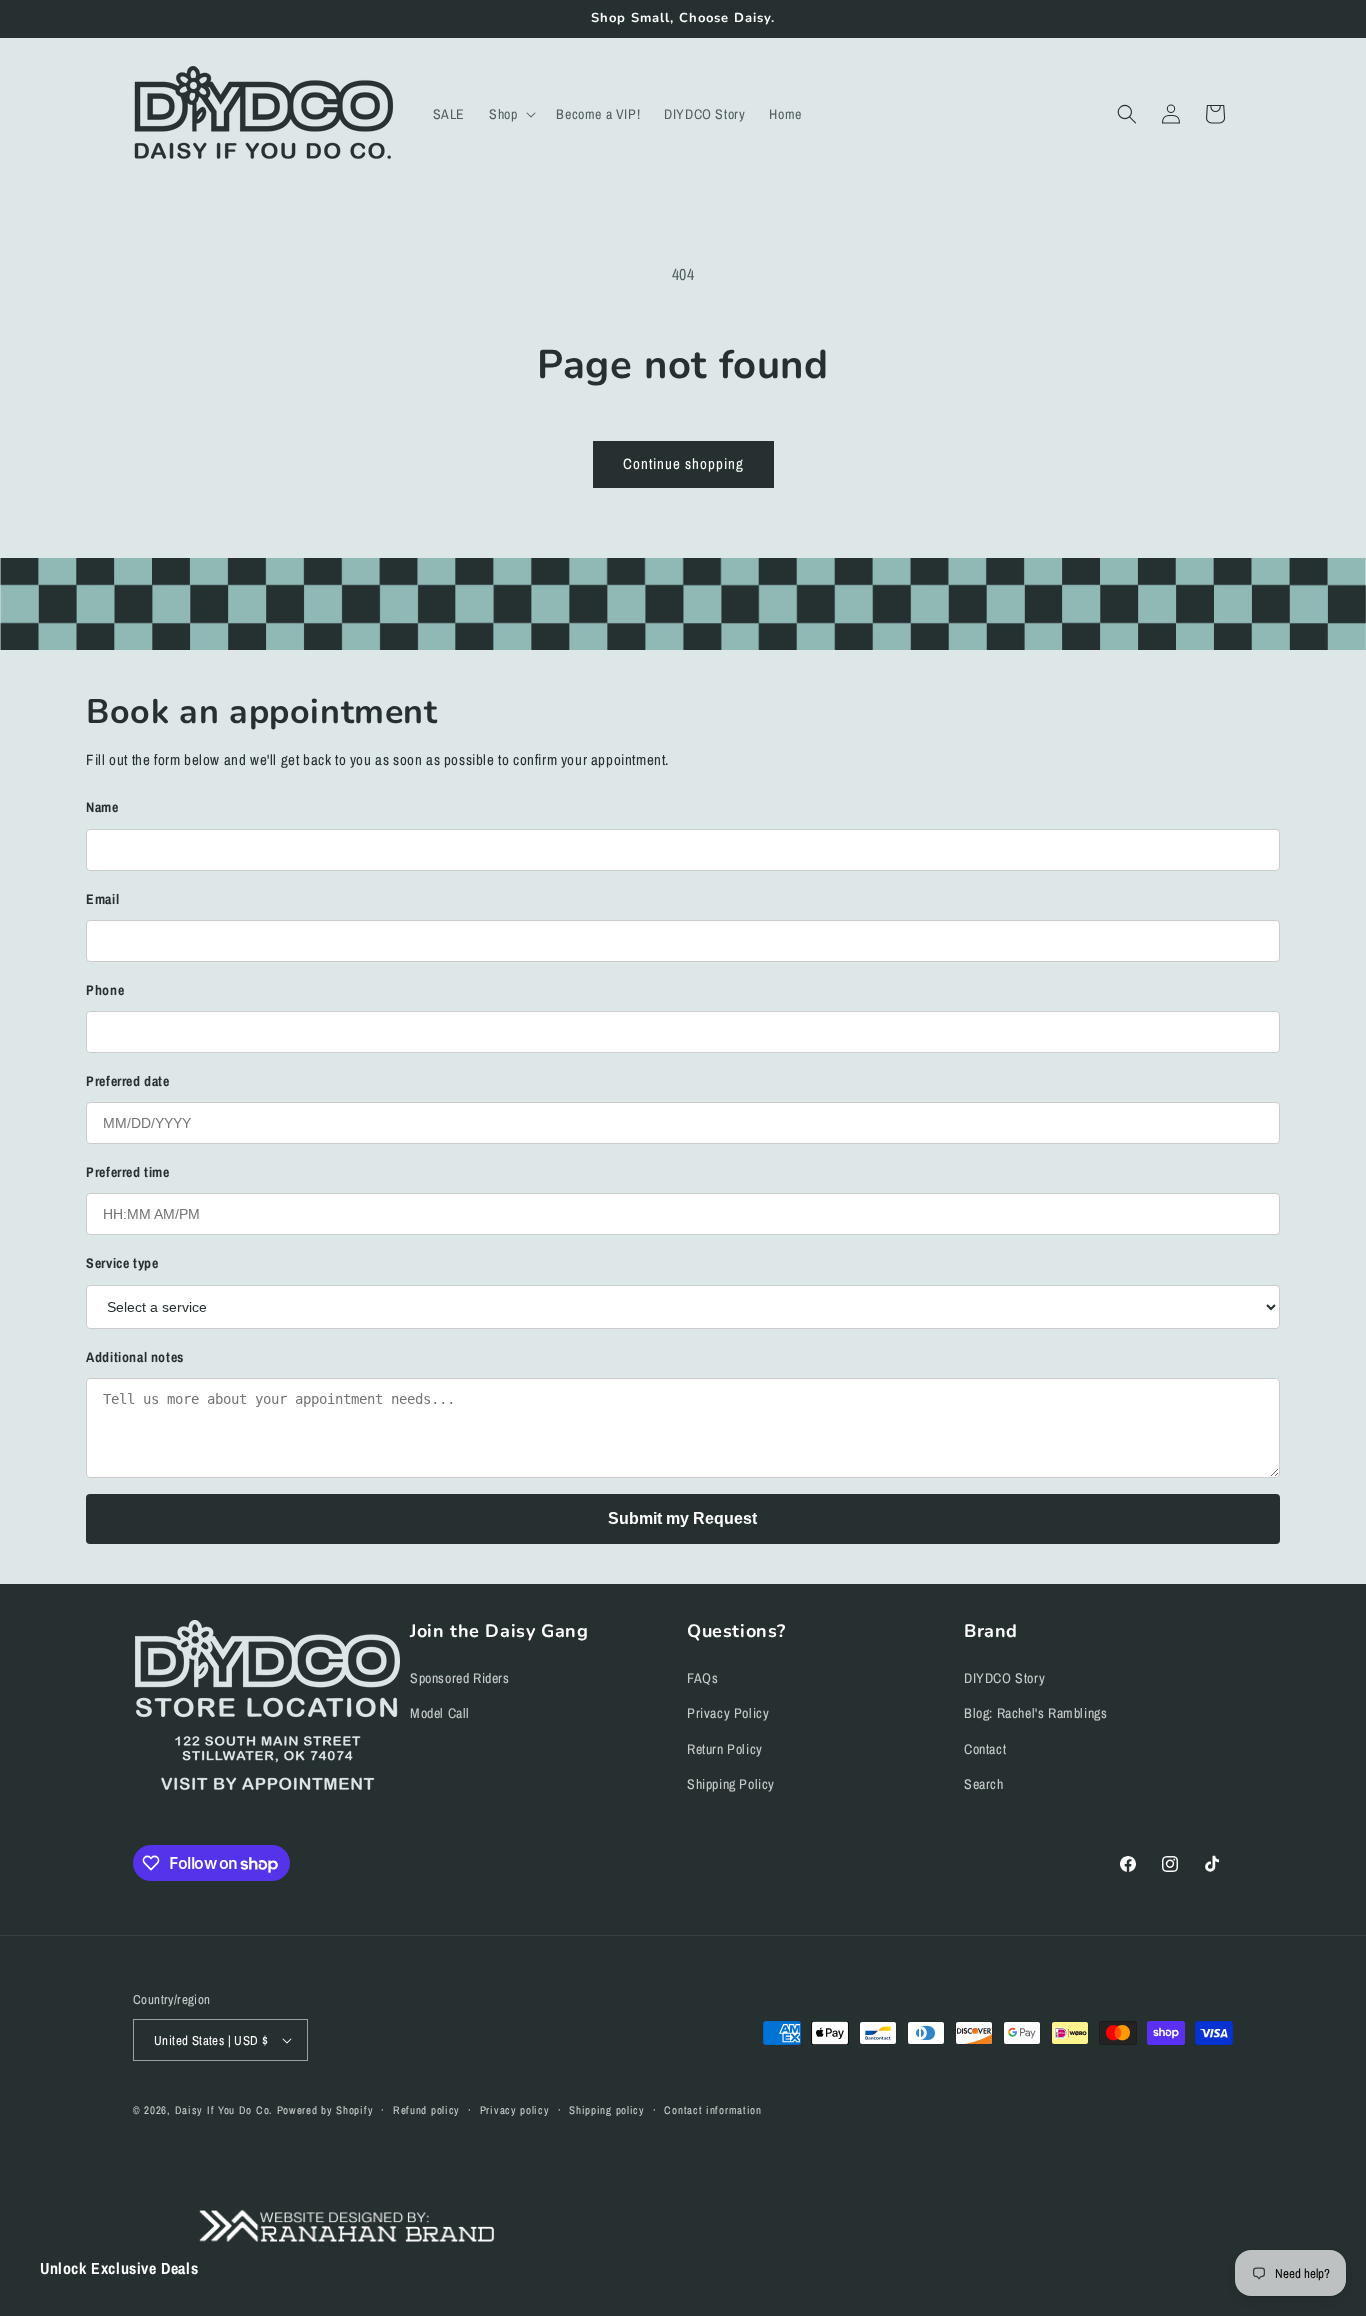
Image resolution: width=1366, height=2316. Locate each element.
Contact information (712, 2110)
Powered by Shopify (325, 2110)
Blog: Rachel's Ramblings (1035, 1713)
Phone (105, 990)
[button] (510, 114)
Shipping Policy (731, 1784)
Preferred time (127, 1172)
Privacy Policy (728, 1713)
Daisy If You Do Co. (224, 2110)
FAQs (702, 1678)
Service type (122, 1263)
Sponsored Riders (460, 1678)
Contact (985, 1749)
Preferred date (127, 1081)
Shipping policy (607, 2110)
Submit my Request (682, 1518)
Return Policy (725, 1749)
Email (102, 899)
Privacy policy (515, 2110)
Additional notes (135, 1357)
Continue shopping (683, 463)
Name (102, 807)
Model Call (440, 1713)
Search (984, 1784)
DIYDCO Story (1004, 1678)
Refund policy (426, 2110)
